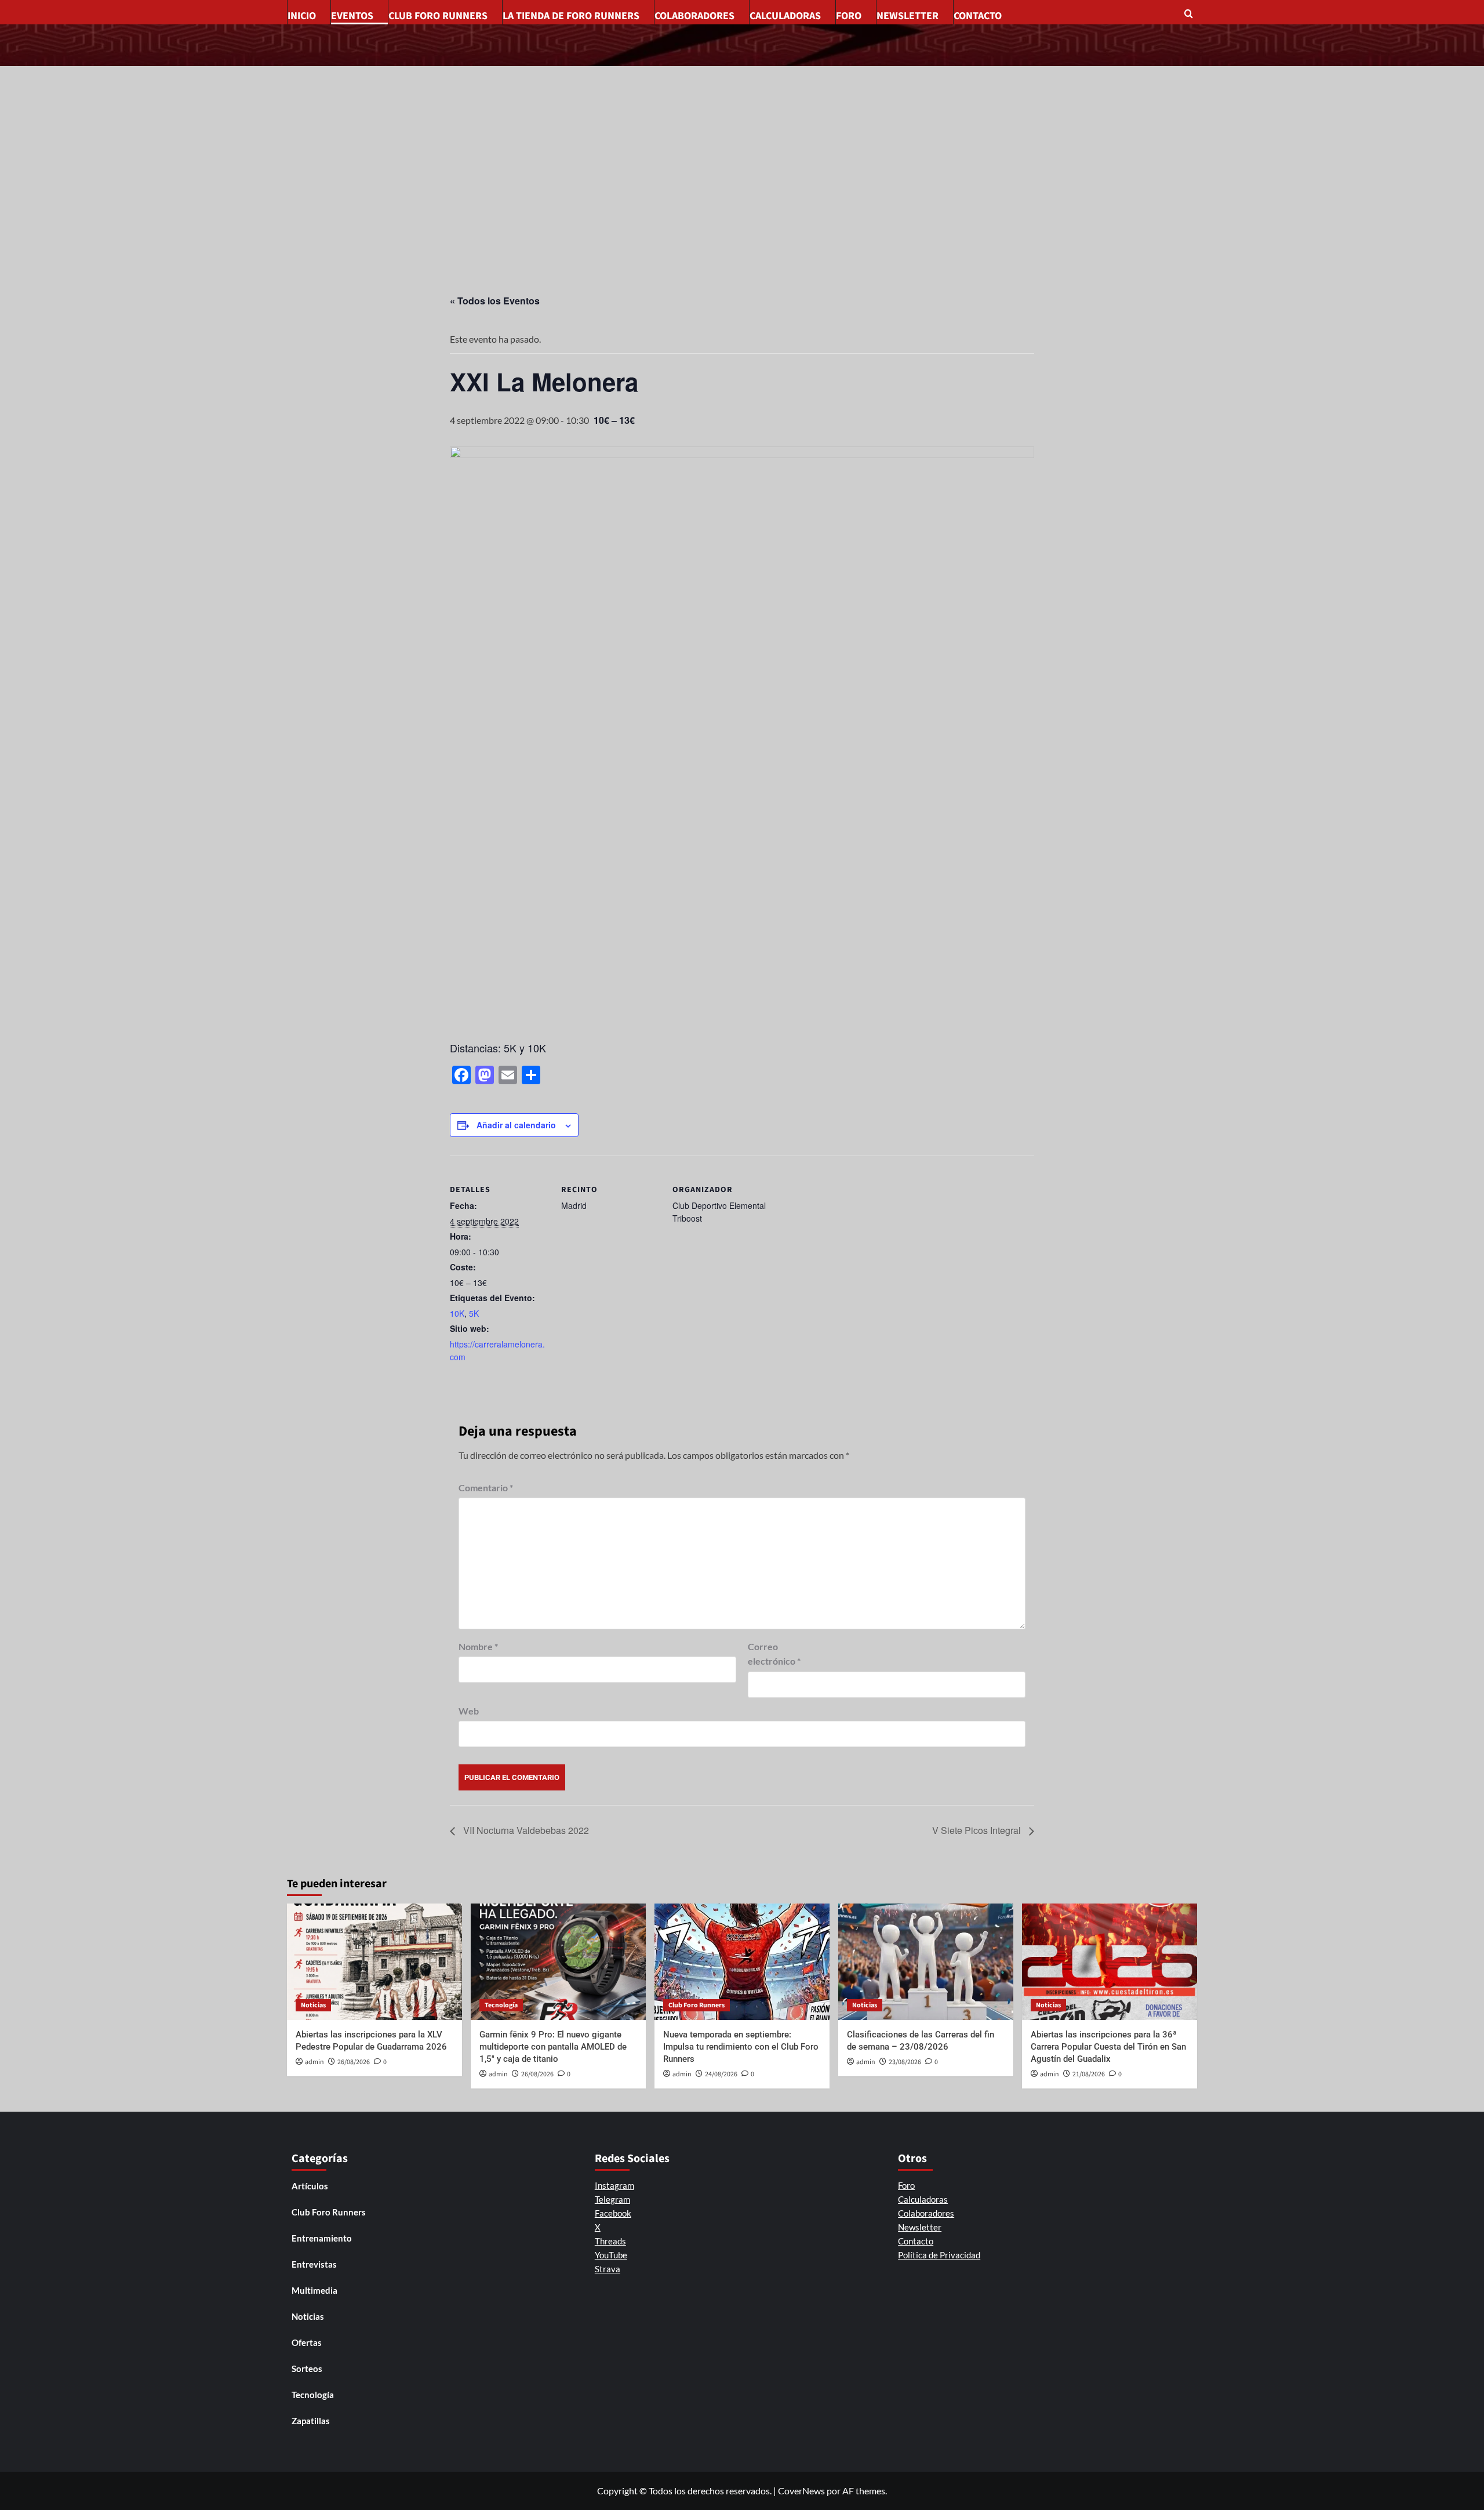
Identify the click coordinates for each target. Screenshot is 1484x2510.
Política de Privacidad (939, 2255)
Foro (849, 16)
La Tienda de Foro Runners (571, 16)
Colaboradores (694, 16)
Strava (608, 2269)
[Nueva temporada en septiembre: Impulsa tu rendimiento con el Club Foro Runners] (742, 1962)
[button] (1190, 15)
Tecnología (501, 2005)
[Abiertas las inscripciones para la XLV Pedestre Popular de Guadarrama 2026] (374, 1962)
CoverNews (801, 2491)
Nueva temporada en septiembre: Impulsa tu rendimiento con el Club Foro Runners (741, 2047)
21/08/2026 (1089, 2074)
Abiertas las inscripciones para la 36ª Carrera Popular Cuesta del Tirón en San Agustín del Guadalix (1108, 2047)
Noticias (313, 2005)
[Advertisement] (742, 153)
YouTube (611, 2255)
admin (314, 2062)
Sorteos (307, 2369)
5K (474, 1313)
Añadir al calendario (516, 1125)
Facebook (613, 2213)
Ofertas (307, 2342)
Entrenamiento (322, 2238)
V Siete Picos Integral (978, 1830)
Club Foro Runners (438, 16)
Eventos (352, 16)
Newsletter (908, 16)
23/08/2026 (905, 2062)
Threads (610, 2241)
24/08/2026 (721, 2074)
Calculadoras (785, 16)
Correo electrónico (774, 1654)
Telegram (612, 2199)
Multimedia (314, 2290)
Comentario (486, 1488)
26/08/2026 (354, 2062)
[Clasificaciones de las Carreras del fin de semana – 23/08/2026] (926, 1962)
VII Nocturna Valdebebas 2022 (525, 1830)
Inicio (302, 16)
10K (457, 1313)
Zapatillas (311, 2421)
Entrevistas (314, 2264)
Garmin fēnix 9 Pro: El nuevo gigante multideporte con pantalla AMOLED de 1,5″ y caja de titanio (553, 2047)
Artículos (310, 2186)
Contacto (978, 16)
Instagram (614, 2185)
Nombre (478, 1646)
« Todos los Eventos (495, 301)
